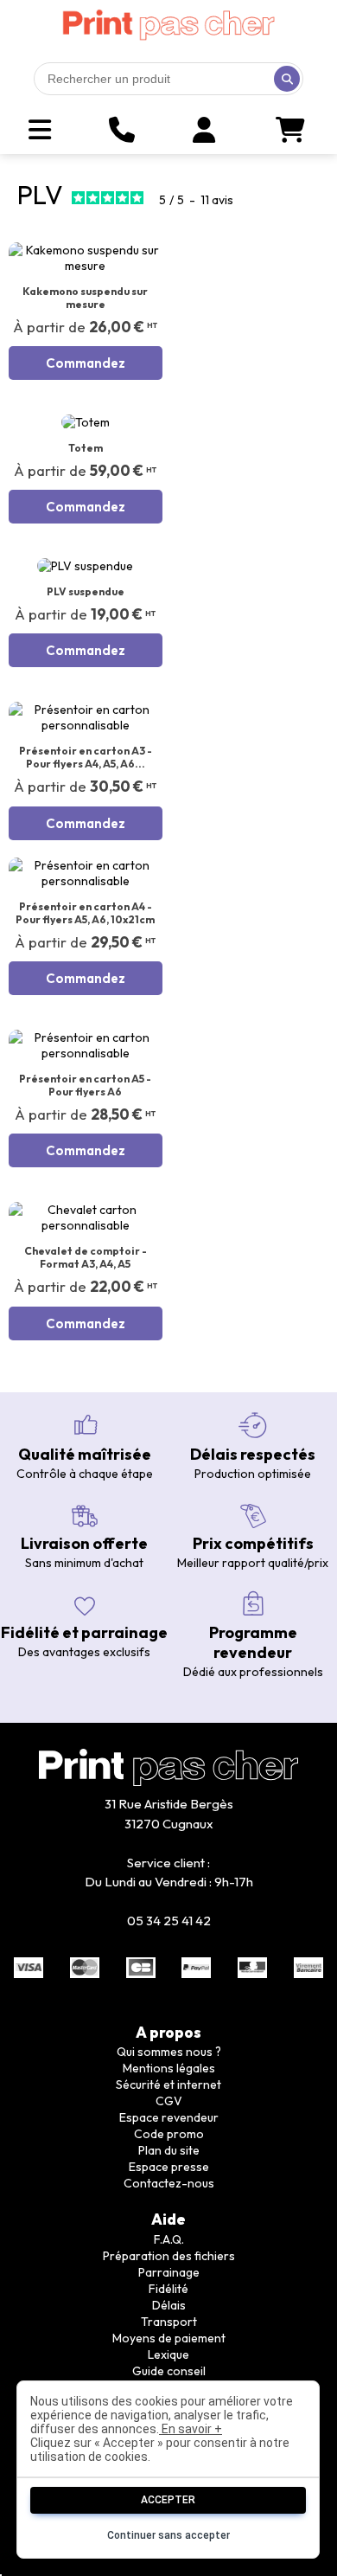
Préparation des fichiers (169, 2256)
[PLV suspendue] (86, 566)
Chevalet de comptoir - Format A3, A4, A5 (86, 1257)
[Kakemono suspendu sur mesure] (86, 258)
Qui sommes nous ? (169, 2052)
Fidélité (168, 2289)
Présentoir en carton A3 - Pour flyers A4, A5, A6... (86, 757)
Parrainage (169, 2272)
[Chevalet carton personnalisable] (86, 1217)
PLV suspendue (86, 591)
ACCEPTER (168, 2500)
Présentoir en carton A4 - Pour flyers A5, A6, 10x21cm (85, 913)
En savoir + (191, 2429)
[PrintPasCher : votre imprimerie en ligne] (168, 25)
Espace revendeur (169, 2117)
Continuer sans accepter (168, 2535)
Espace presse (169, 2167)
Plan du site (169, 2150)
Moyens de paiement (169, 2338)
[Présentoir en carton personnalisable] (86, 717)
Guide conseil (169, 2371)
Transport (169, 2322)
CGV (169, 2101)
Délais (169, 2305)
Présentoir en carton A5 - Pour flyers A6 (85, 1085)
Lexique (168, 2354)
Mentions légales (169, 2068)
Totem (86, 448)
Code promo (169, 2134)
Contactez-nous (169, 2183)
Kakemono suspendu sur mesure (85, 298)
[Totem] (86, 422)
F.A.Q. (169, 2239)
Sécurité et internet (168, 2085)
